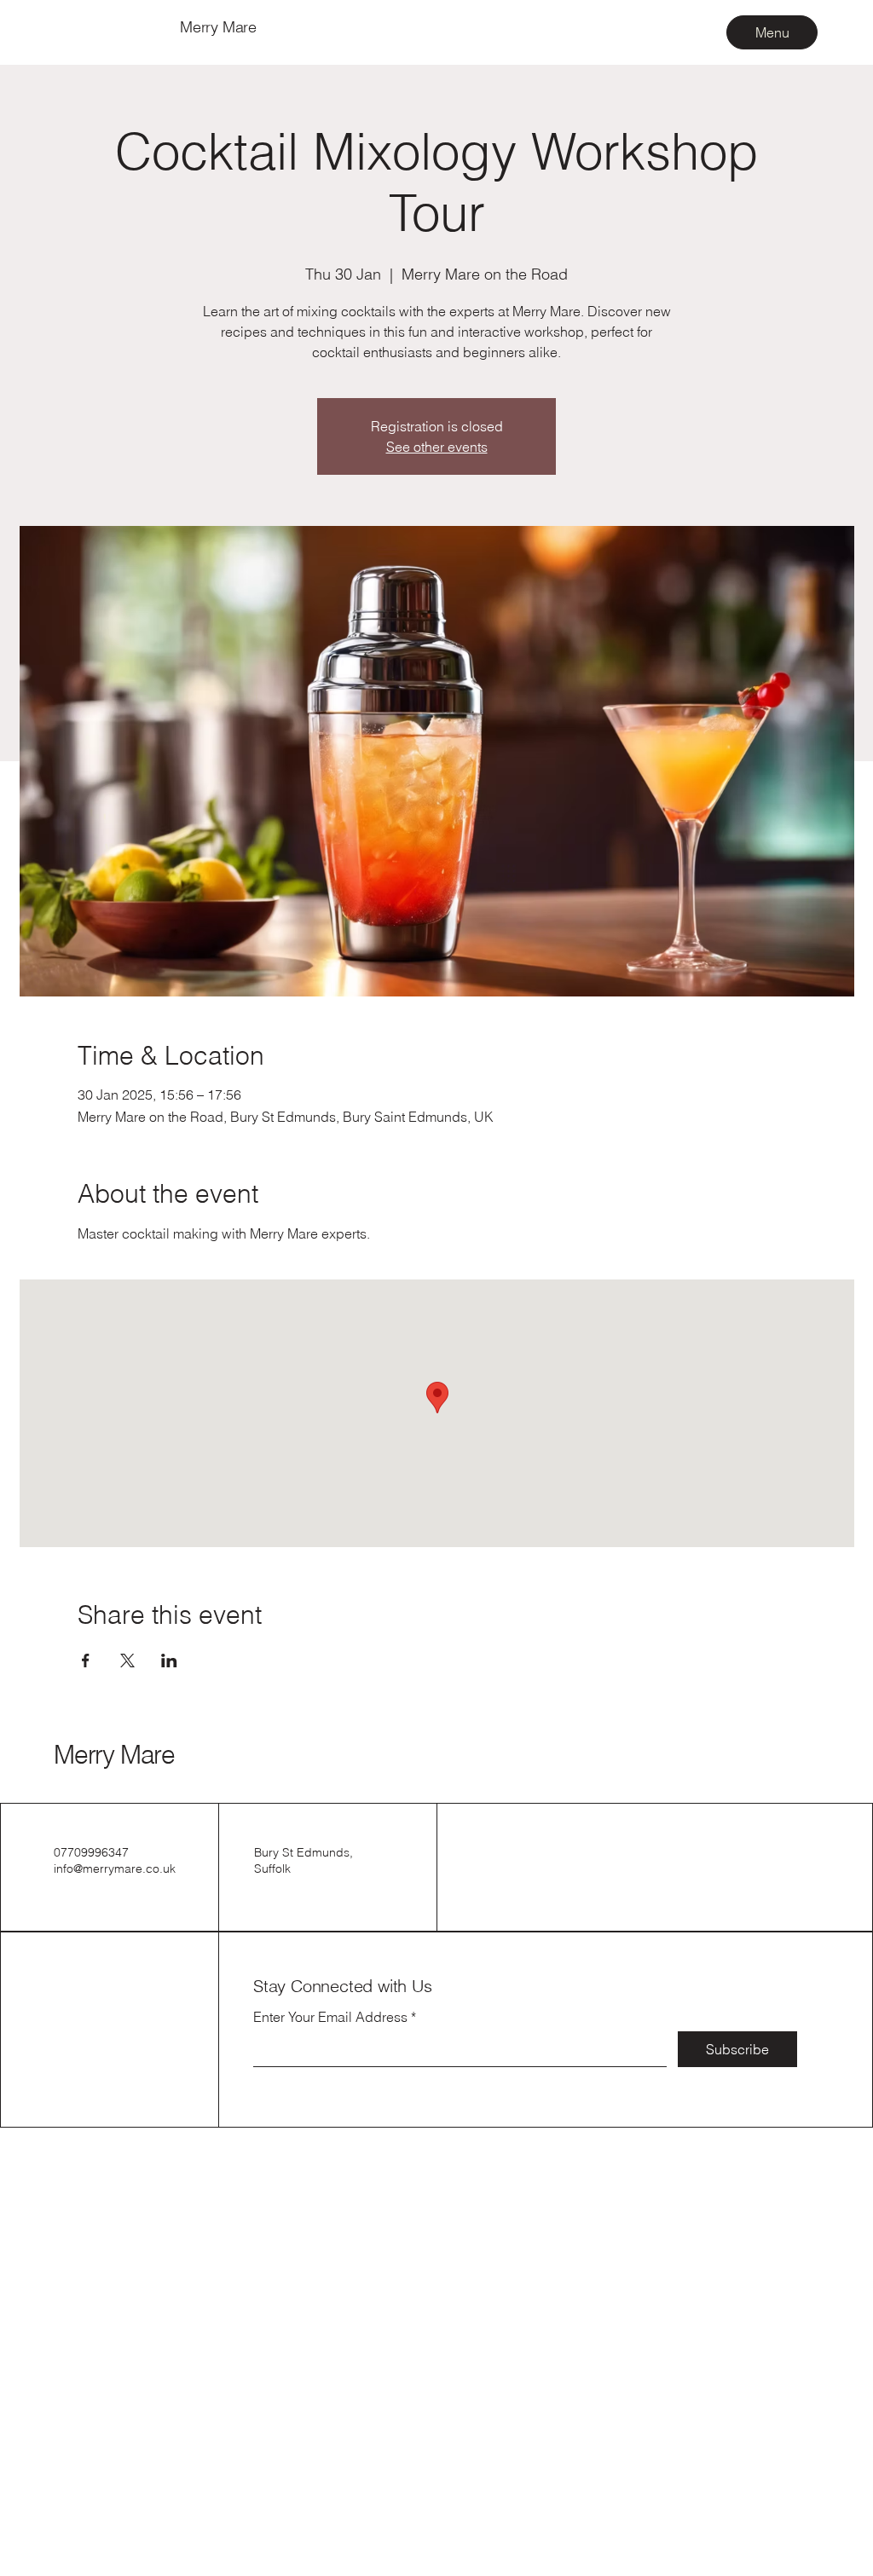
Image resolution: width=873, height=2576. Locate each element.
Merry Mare (114, 1755)
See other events (437, 447)
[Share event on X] (127, 1661)
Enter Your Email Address (330, 2017)
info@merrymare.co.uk (115, 1868)
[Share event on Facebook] (86, 1661)
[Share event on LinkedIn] (169, 1661)
